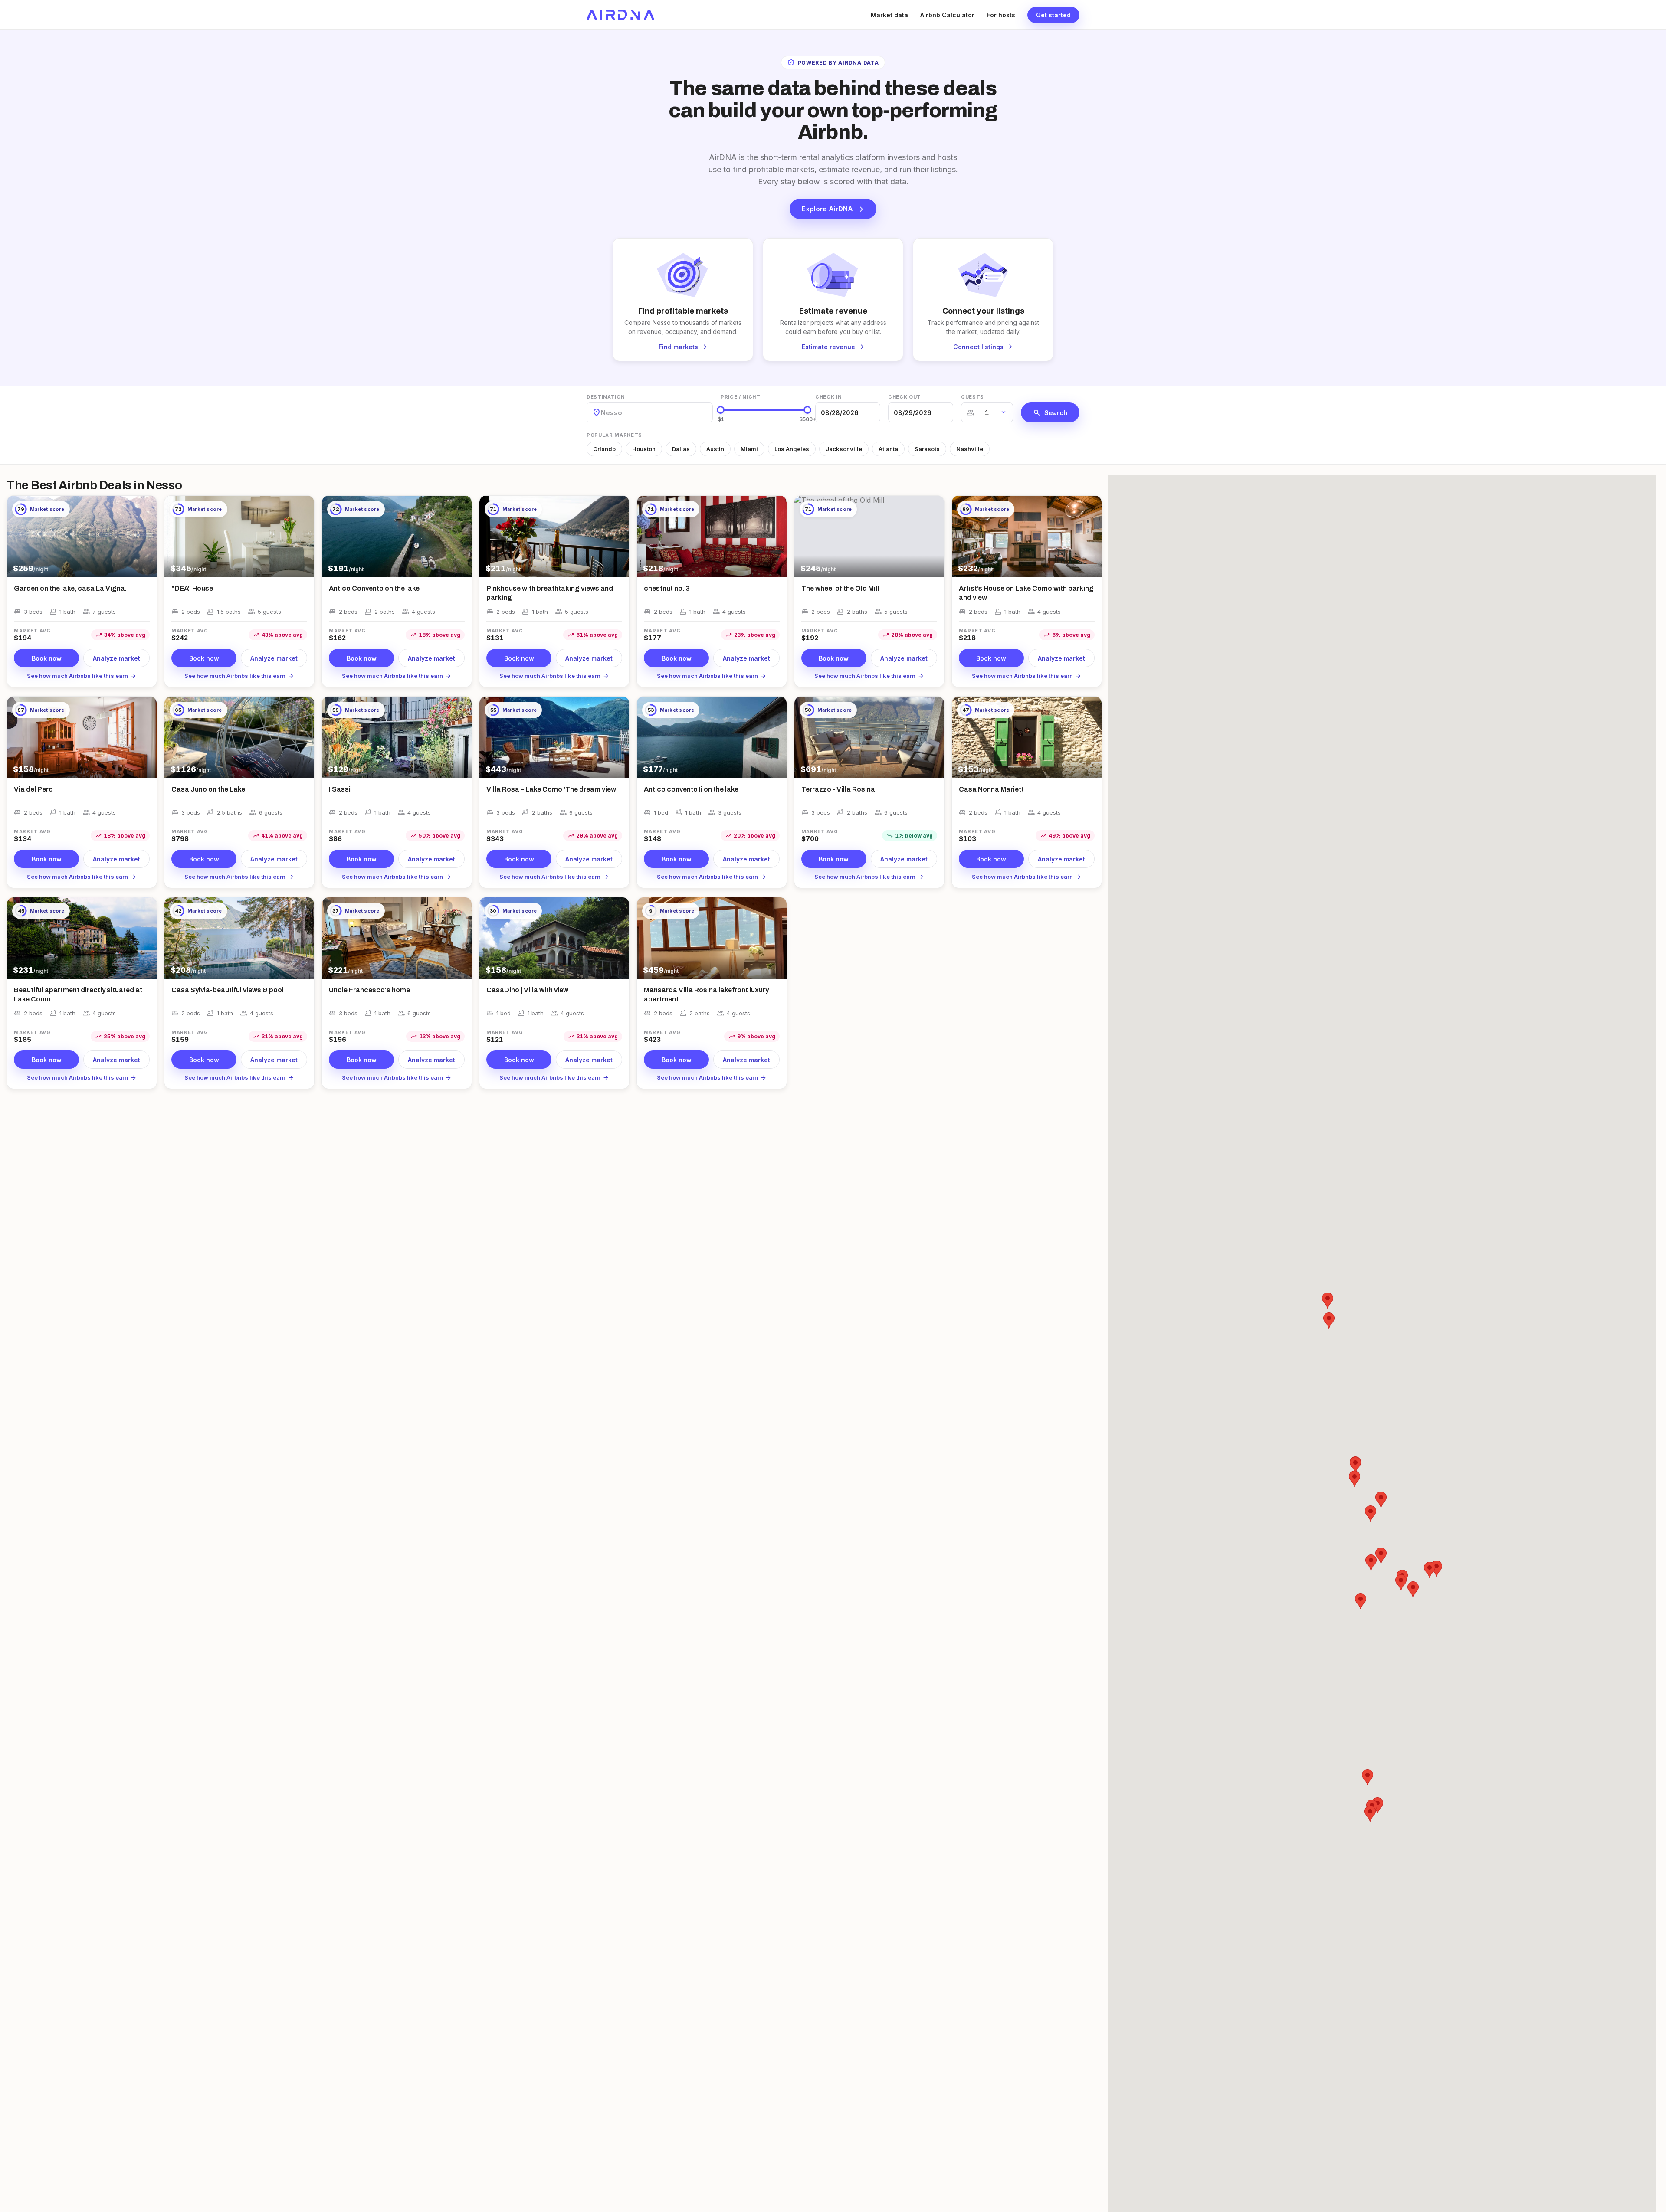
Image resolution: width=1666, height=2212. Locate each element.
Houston (644, 449)
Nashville (970, 449)
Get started (1053, 15)
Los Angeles (792, 449)
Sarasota (927, 449)
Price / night (741, 397)
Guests (972, 397)
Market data (889, 15)
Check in (828, 397)
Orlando (604, 449)
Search (1050, 412)
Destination (606, 397)
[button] (1354, 1479)
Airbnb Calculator (947, 15)
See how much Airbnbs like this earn (82, 676)
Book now (47, 658)
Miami (749, 449)
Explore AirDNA (833, 209)
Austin (715, 449)
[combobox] (602, 413)
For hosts (1001, 15)
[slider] (721, 410)
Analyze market (116, 658)
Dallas (681, 449)
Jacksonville (844, 449)
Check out (905, 397)
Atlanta (888, 449)
